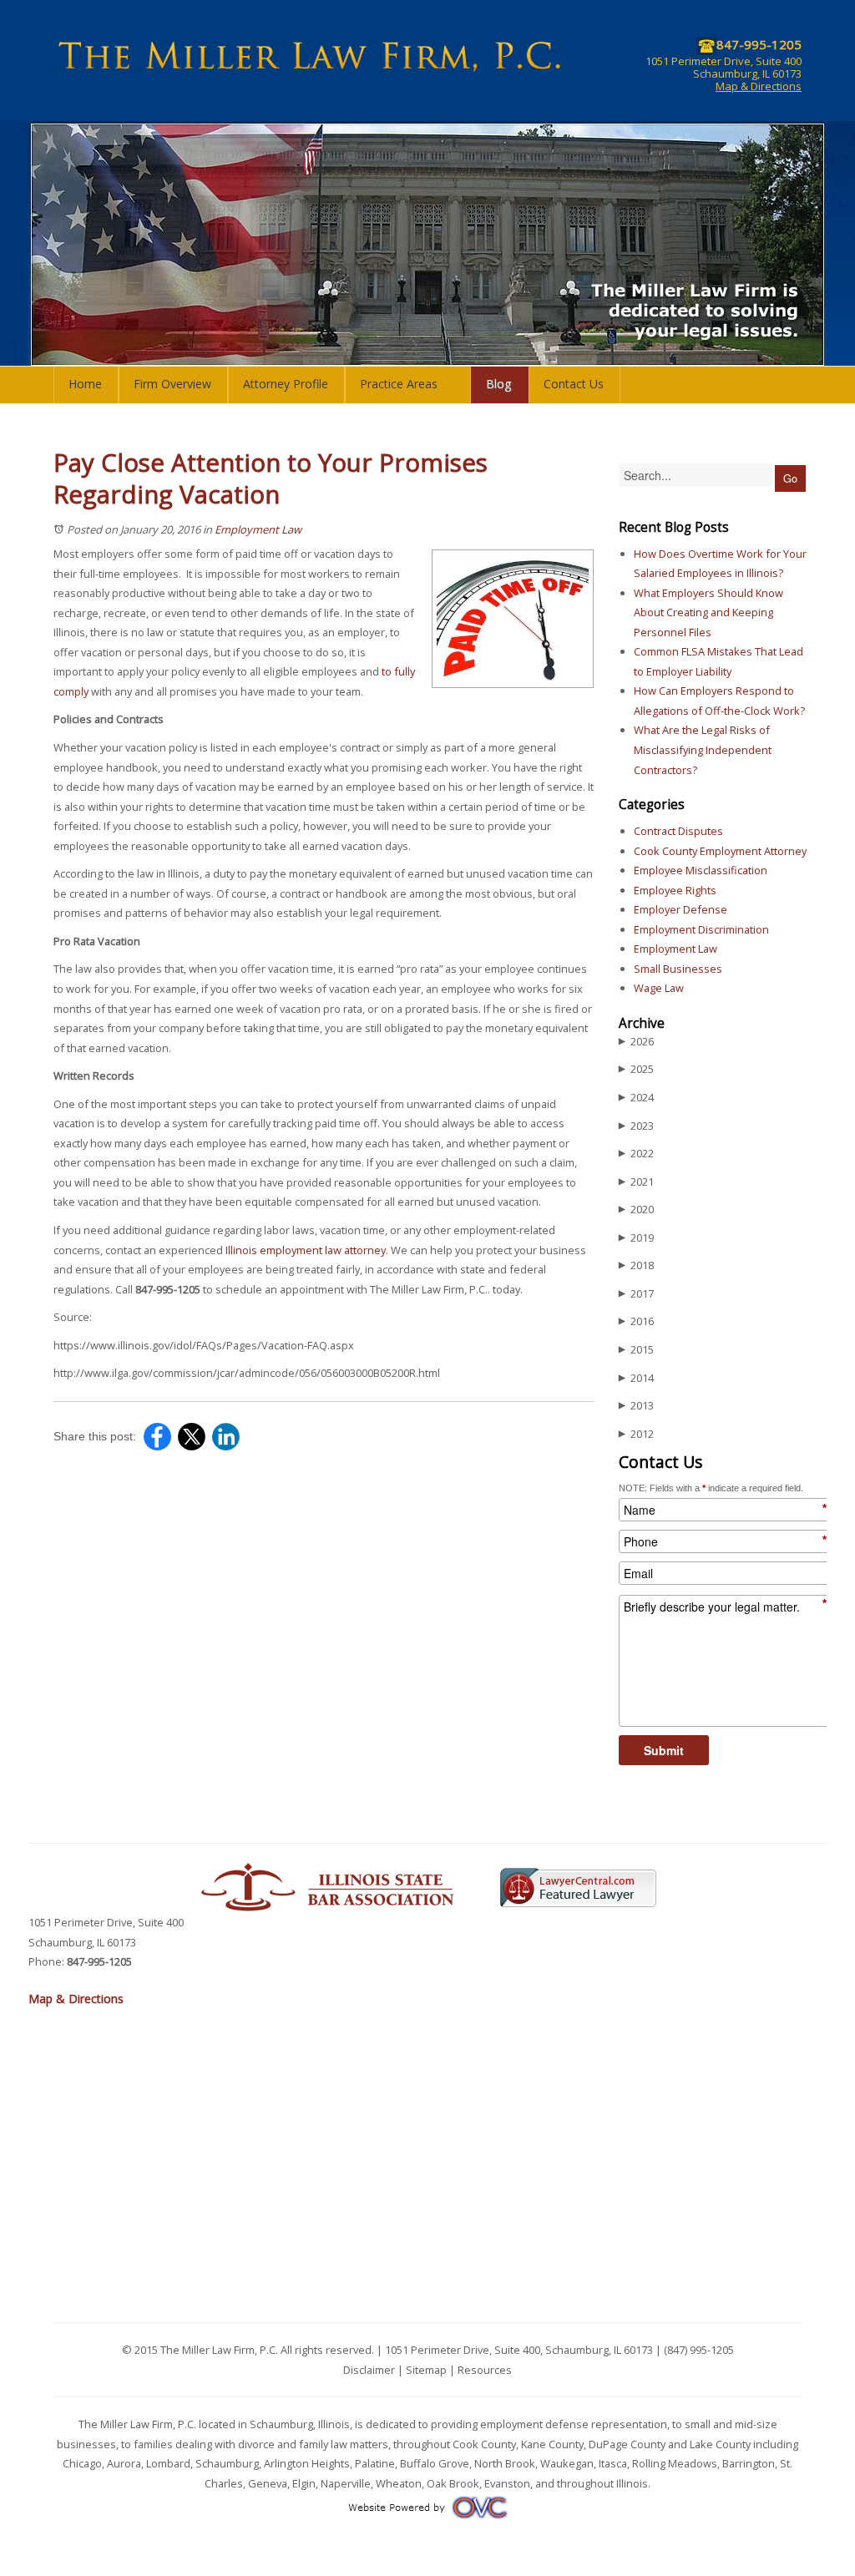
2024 (636, 1097)
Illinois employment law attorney (306, 1250)
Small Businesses (678, 969)
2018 (636, 1265)
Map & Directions (759, 86)
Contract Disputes (678, 831)
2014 (636, 1378)
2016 (636, 1321)
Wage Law (659, 988)
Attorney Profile (286, 384)
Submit (664, 1750)
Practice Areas (399, 384)
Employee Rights (675, 890)
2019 (636, 1237)
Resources (485, 2370)
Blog (499, 384)
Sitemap (426, 2370)
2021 (636, 1182)
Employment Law (258, 529)
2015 (636, 1349)
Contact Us (574, 384)
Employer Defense (680, 909)
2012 (636, 1434)
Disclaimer (369, 2370)
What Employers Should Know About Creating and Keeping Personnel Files (708, 612)
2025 (636, 1069)
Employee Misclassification (701, 870)
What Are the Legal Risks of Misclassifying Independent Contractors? (703, 749)
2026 (636, 1041)
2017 (636, 1293)
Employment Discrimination (701, 929)
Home (85, 384)
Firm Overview (172, 384)
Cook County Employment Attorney (720, 851)
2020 (636, 1209)
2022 (636, 1153)
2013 (636, 1405)
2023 (636, 1126)
